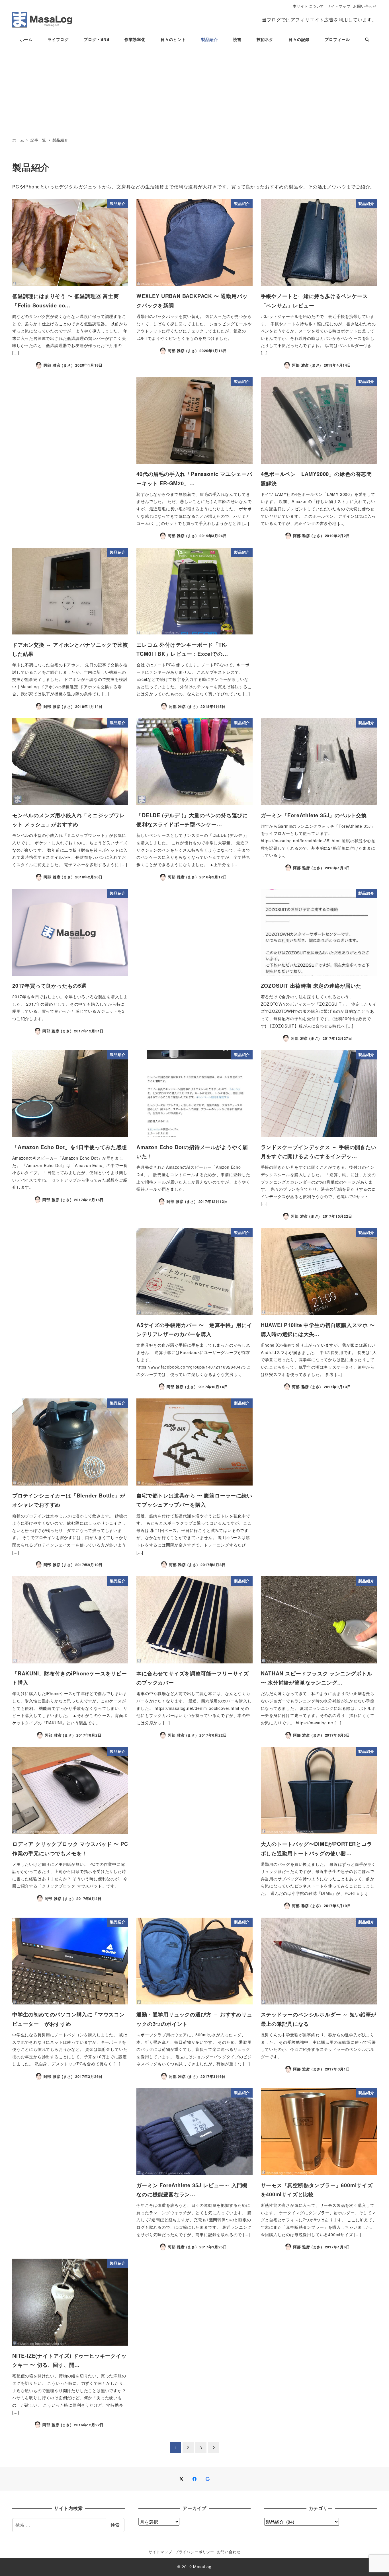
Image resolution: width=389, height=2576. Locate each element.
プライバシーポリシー (195, 2552)
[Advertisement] (195, 91)
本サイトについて (308, 6)
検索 (115, 2525)
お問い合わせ (365, 6)
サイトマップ (339, 6)
